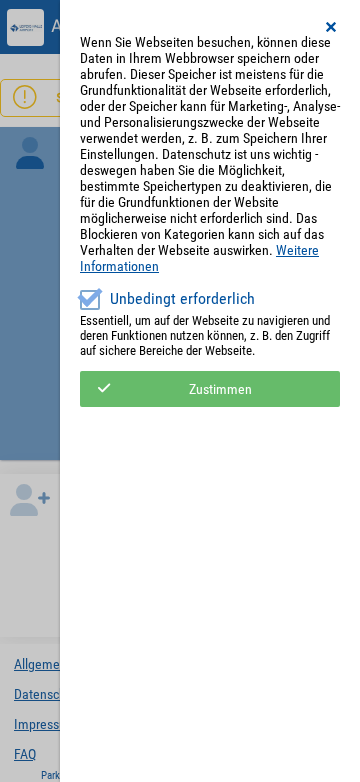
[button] (332, 27)
